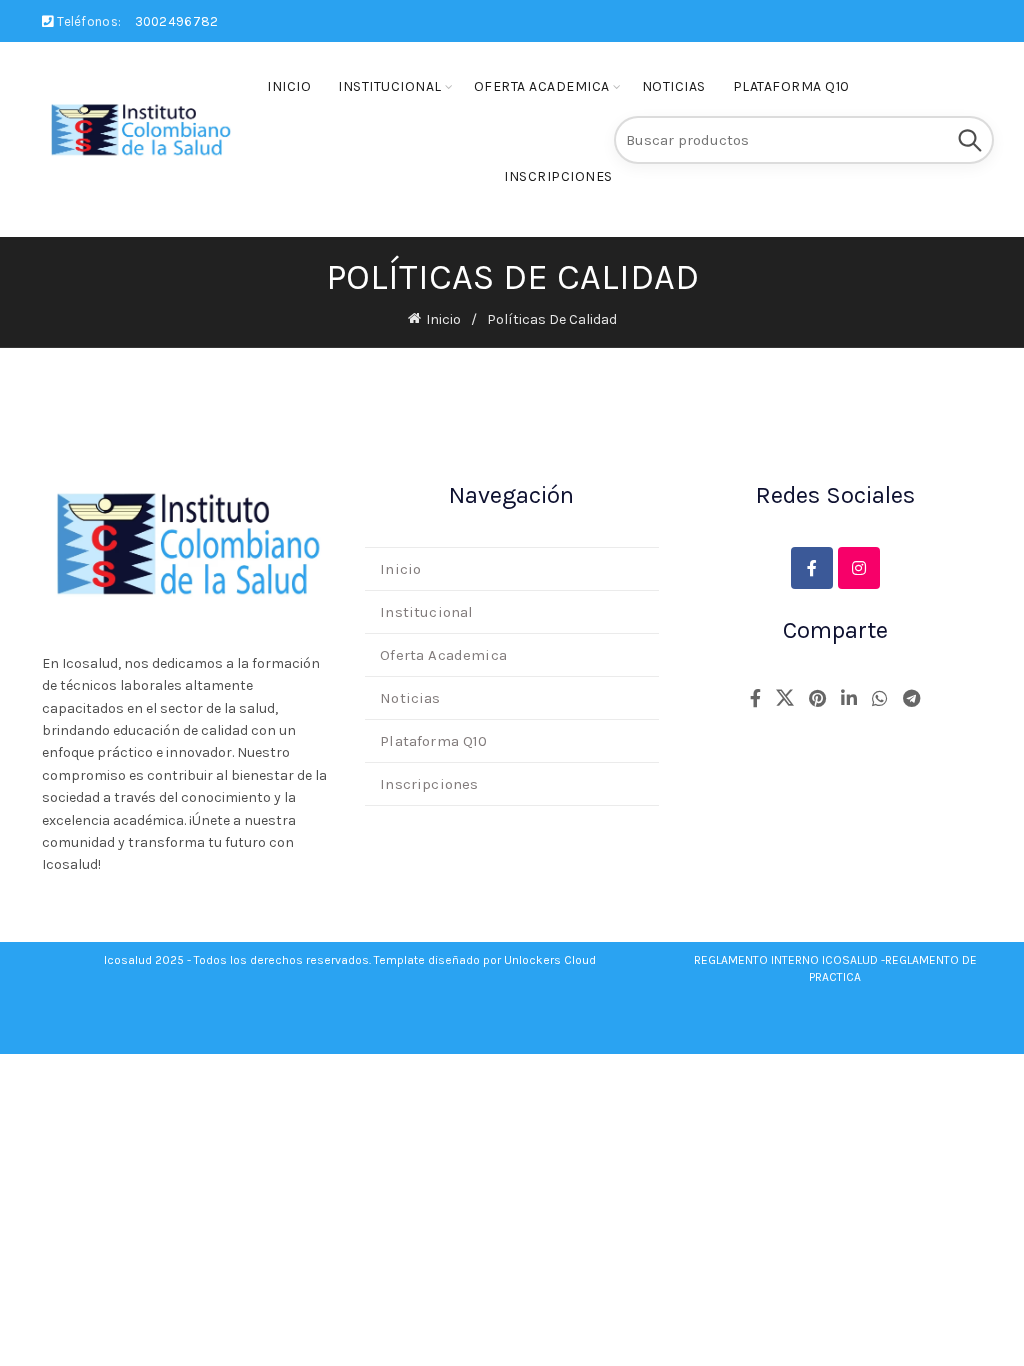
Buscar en (969, 140)
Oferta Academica (542, 86)
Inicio (289, 86)
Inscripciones (558, 176)
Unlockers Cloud (550, 960)
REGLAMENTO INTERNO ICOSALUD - (789, 960)
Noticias (674, 86)
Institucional (390, 86)
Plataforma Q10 (791, 86)
